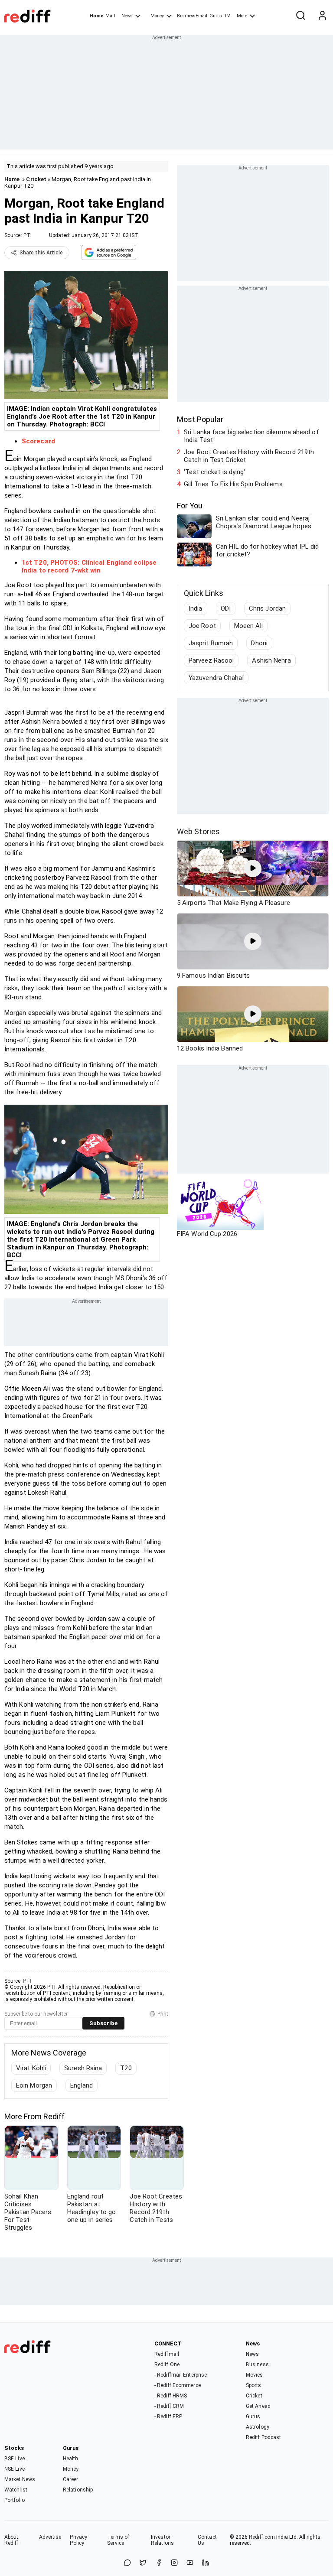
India (196, 608)
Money (157, 16)
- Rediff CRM (169, 2406)
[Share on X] (143, 2563)
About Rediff (11, 2540)
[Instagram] (174, 2563)
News (127, 16)
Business (257, 2365)
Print (163, 2014)
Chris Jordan (267, 608)
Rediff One (167, 2365)
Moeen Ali (248, 626)
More (242, 16)
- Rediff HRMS (171, 2396)
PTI (28, 235)
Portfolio (15, 2500)
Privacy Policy (78, 2540)
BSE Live (15, 2459)
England (82, 2085)
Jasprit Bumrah (211, 643)
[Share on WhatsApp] (127, 2563)
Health (71, 2459)
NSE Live (15, 2469)
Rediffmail (167, 2354)
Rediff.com (262, 2537)
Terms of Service (118, 2540)
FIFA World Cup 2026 (207, 1234)
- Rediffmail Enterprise (181, 2375)
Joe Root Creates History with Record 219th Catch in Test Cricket (249, 456)
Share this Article (41, 253)
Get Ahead (258, 2406)
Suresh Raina (83, 2068)
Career (71, 2479)
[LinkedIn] (206, 2563)
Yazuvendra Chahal (216, 678)
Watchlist (16, 2490)
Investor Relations (162, 2540)
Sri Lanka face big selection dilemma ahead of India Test (251, 436)
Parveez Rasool (211, 660)
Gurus (216, 16)
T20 (126, 2068)
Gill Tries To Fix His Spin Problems (233, 484)
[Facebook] (159, 2563)
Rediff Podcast (263, 2437)
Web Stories (198, 831)
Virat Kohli (31, 2068)
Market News (20, 2479)
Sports (254, 2385)
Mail (110, 16)
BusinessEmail (192, 16)
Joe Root (202, 626)
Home (96, 16)
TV (227, 16)
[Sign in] (322, 16)
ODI (226, 608)
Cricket (36, 179)
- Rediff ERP (168, 2417)
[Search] (300, 16)
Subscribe (103, 2023)
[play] (253, 868)
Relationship (78, 2490)
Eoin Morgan (34, 2085)
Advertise (50, 2537)
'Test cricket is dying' (214, 472)
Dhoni (259, 643)
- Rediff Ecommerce (178, 2385)
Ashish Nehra (271, 660)
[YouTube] (190, 2563)
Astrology (258, 2427)
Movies (255, 2375)
